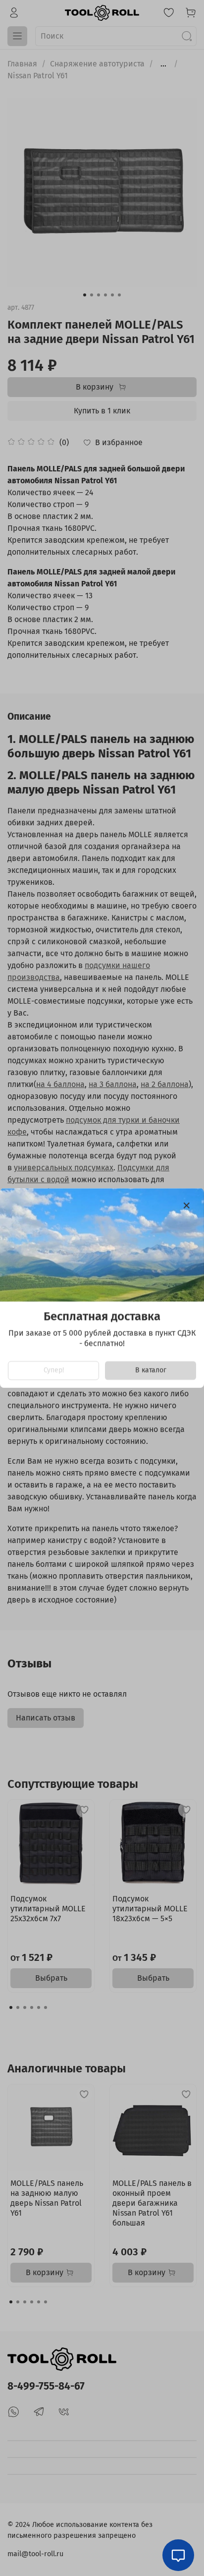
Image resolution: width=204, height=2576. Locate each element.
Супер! (54, 1370)
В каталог (151, 1370)
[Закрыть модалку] (187, 1206)
